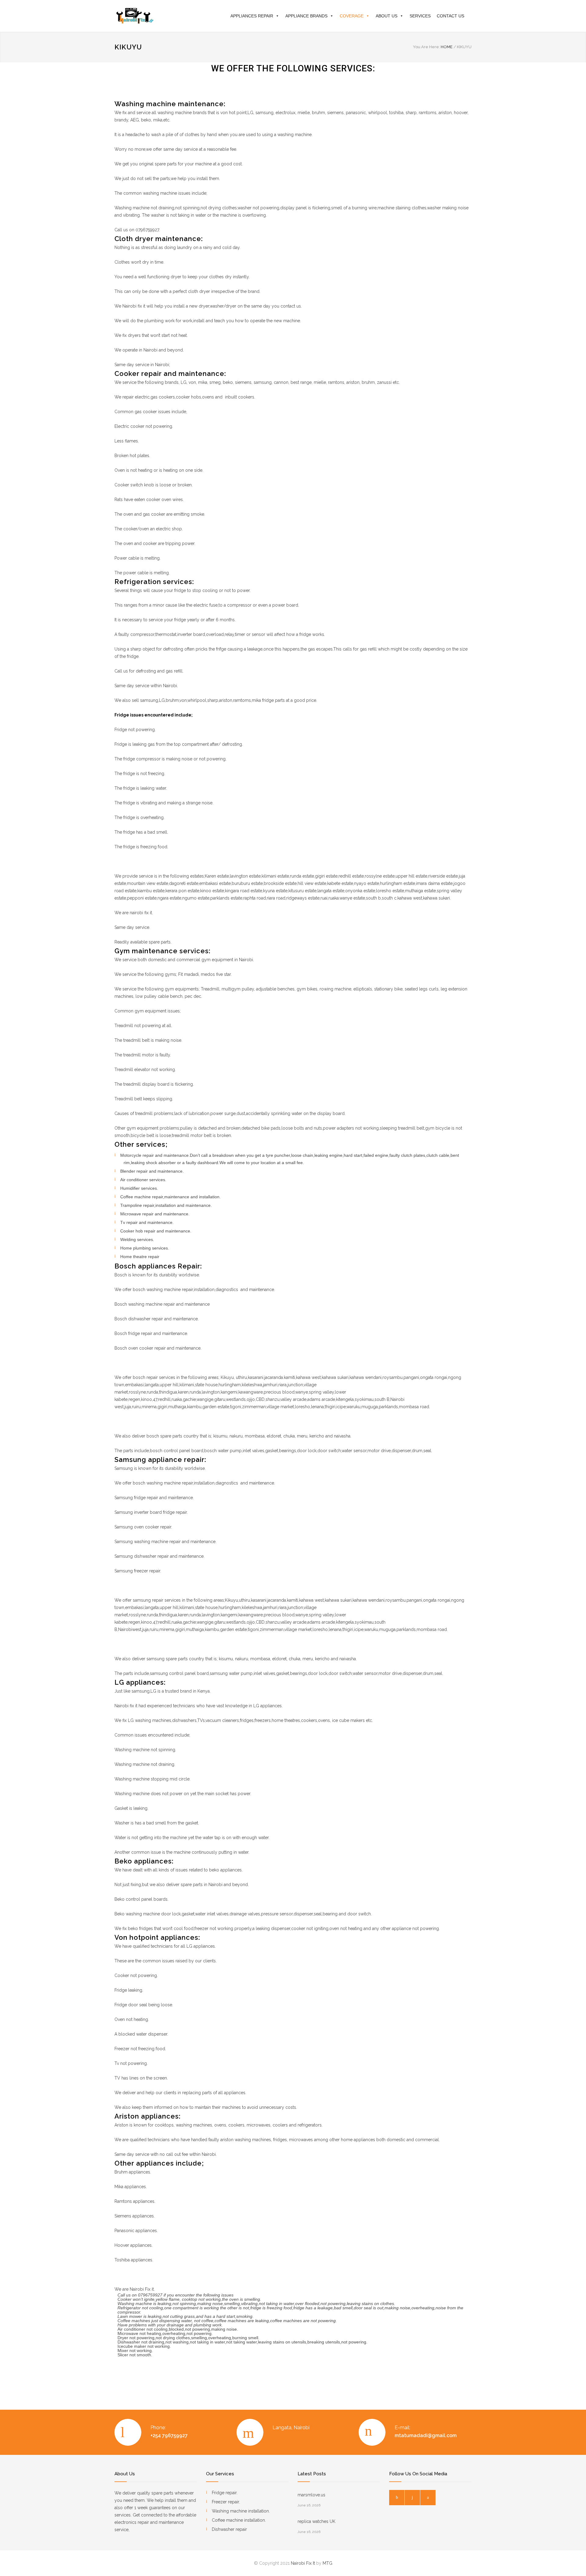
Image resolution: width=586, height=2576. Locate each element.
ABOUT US (387, 16)
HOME (447, 47)
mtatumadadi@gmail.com (426, 2435)
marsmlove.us (311, 2495)
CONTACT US (450, 16)
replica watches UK (317, 2521)
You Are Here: (426, 47)
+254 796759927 (169, 2435)
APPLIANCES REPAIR (252, 16)
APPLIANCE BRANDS (306, 16)
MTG (327, 2563)
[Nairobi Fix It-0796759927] (171, 16)
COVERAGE (352, 16)
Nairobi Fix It (303, 2563)
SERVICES (420, 16)
